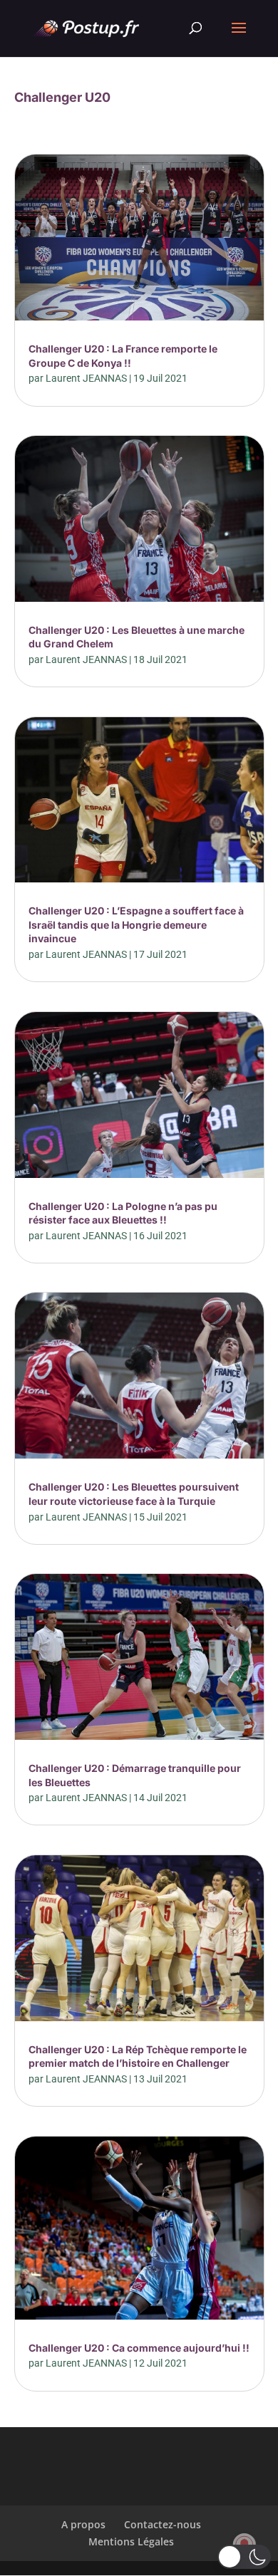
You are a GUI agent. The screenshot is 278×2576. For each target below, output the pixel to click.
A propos (83, 2524)
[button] (244, 2557)
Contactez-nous (163, 2524)
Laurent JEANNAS (86, 378)
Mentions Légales (131, 2541)
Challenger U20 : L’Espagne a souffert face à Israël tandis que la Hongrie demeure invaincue (136, 924)
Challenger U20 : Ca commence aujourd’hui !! (139, 2348)
